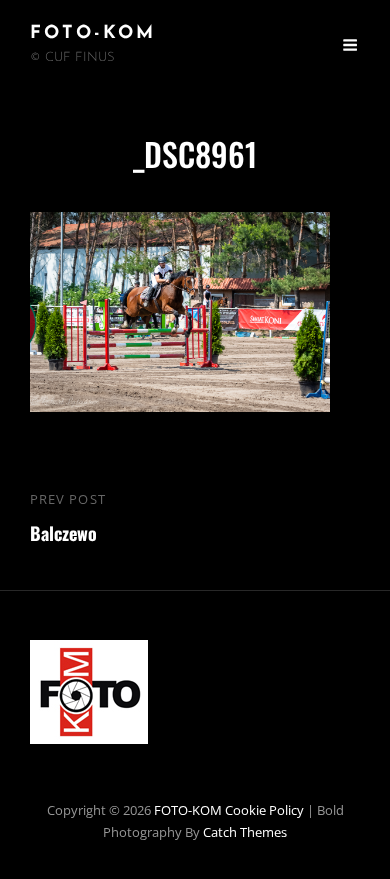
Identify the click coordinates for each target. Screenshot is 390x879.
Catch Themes (245, 832)
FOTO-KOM (93, 34)
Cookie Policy (264, 810)
